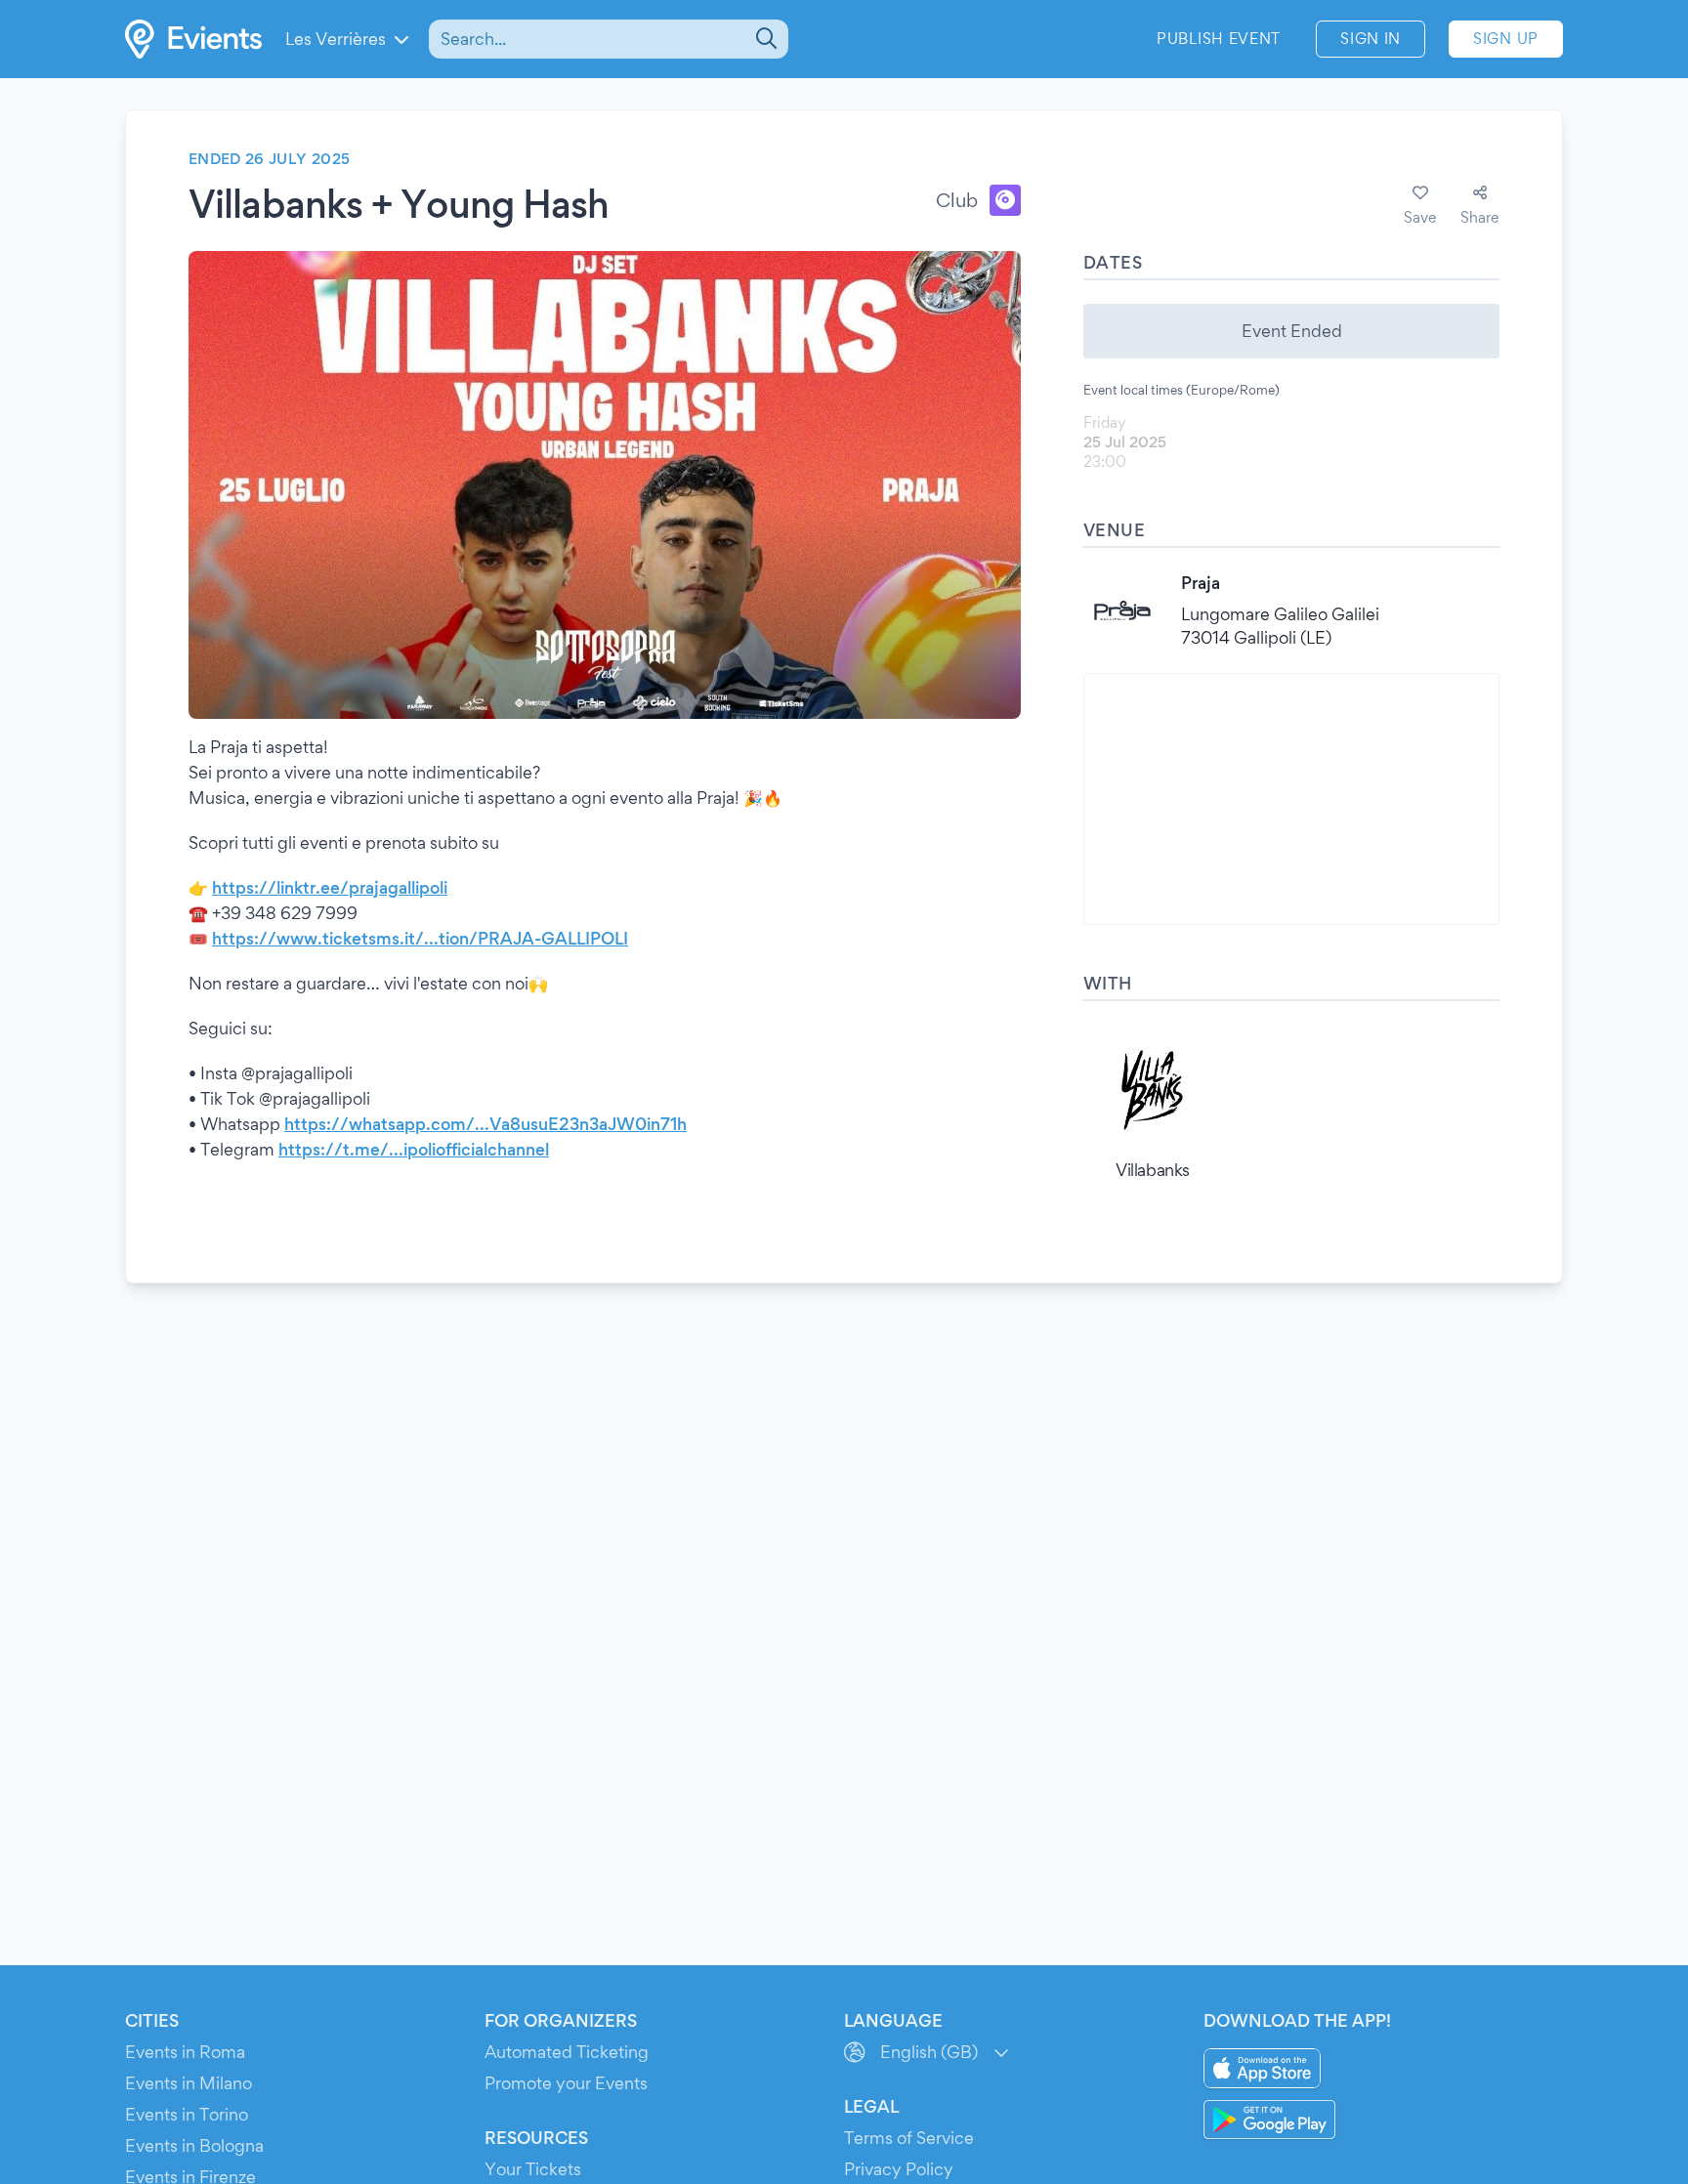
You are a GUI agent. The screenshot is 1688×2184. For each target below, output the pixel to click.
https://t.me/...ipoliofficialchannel (414, 1149)
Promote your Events (566, 2083)
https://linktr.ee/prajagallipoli (330, 887)
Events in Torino (187, 2114)
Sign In (1371, 39)
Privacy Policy (899, 2169)
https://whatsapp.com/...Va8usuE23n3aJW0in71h (485, 1124)
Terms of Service (909, 2138)
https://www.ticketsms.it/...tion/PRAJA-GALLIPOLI (420, 938)
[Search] (764, 39)
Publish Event (1219, 39)
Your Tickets (533, 2169)
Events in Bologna (194, 2145)
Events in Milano (189, 2083)
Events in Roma (185, 2052)
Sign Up (1506, 39)
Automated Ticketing (567, 2052)
